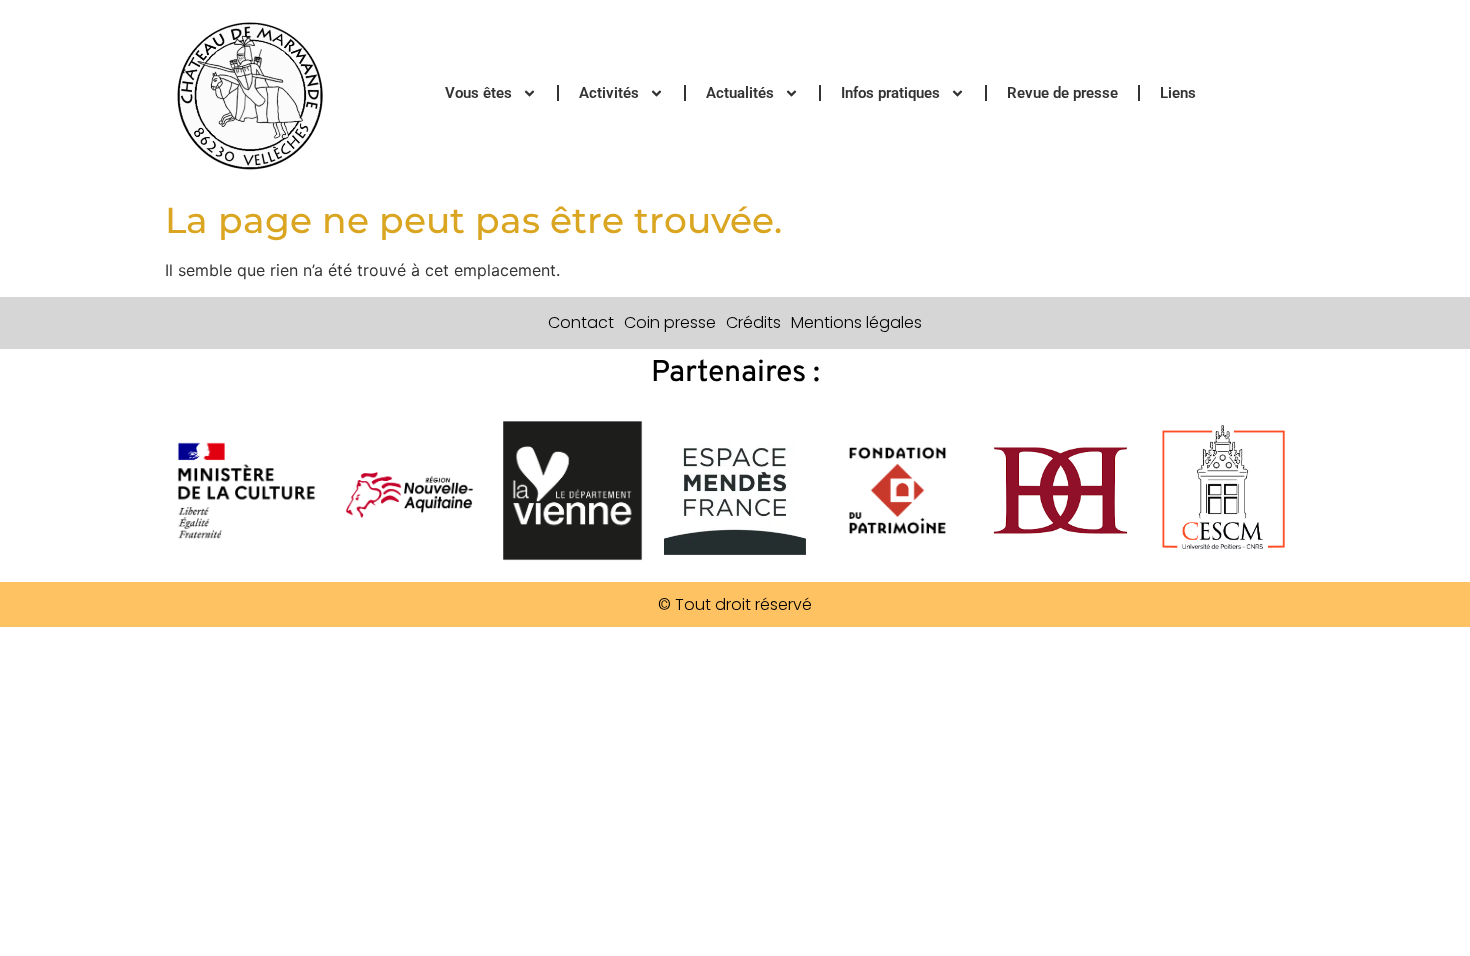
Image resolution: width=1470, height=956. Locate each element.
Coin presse (670, 322)
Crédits (753, 322)
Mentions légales (856, 322)
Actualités (740, 93)
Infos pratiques (890, 93)
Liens (1178, 93)
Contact (581, 322)
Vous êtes (478, 93)
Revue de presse (1062, 93)
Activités (609, 93)
